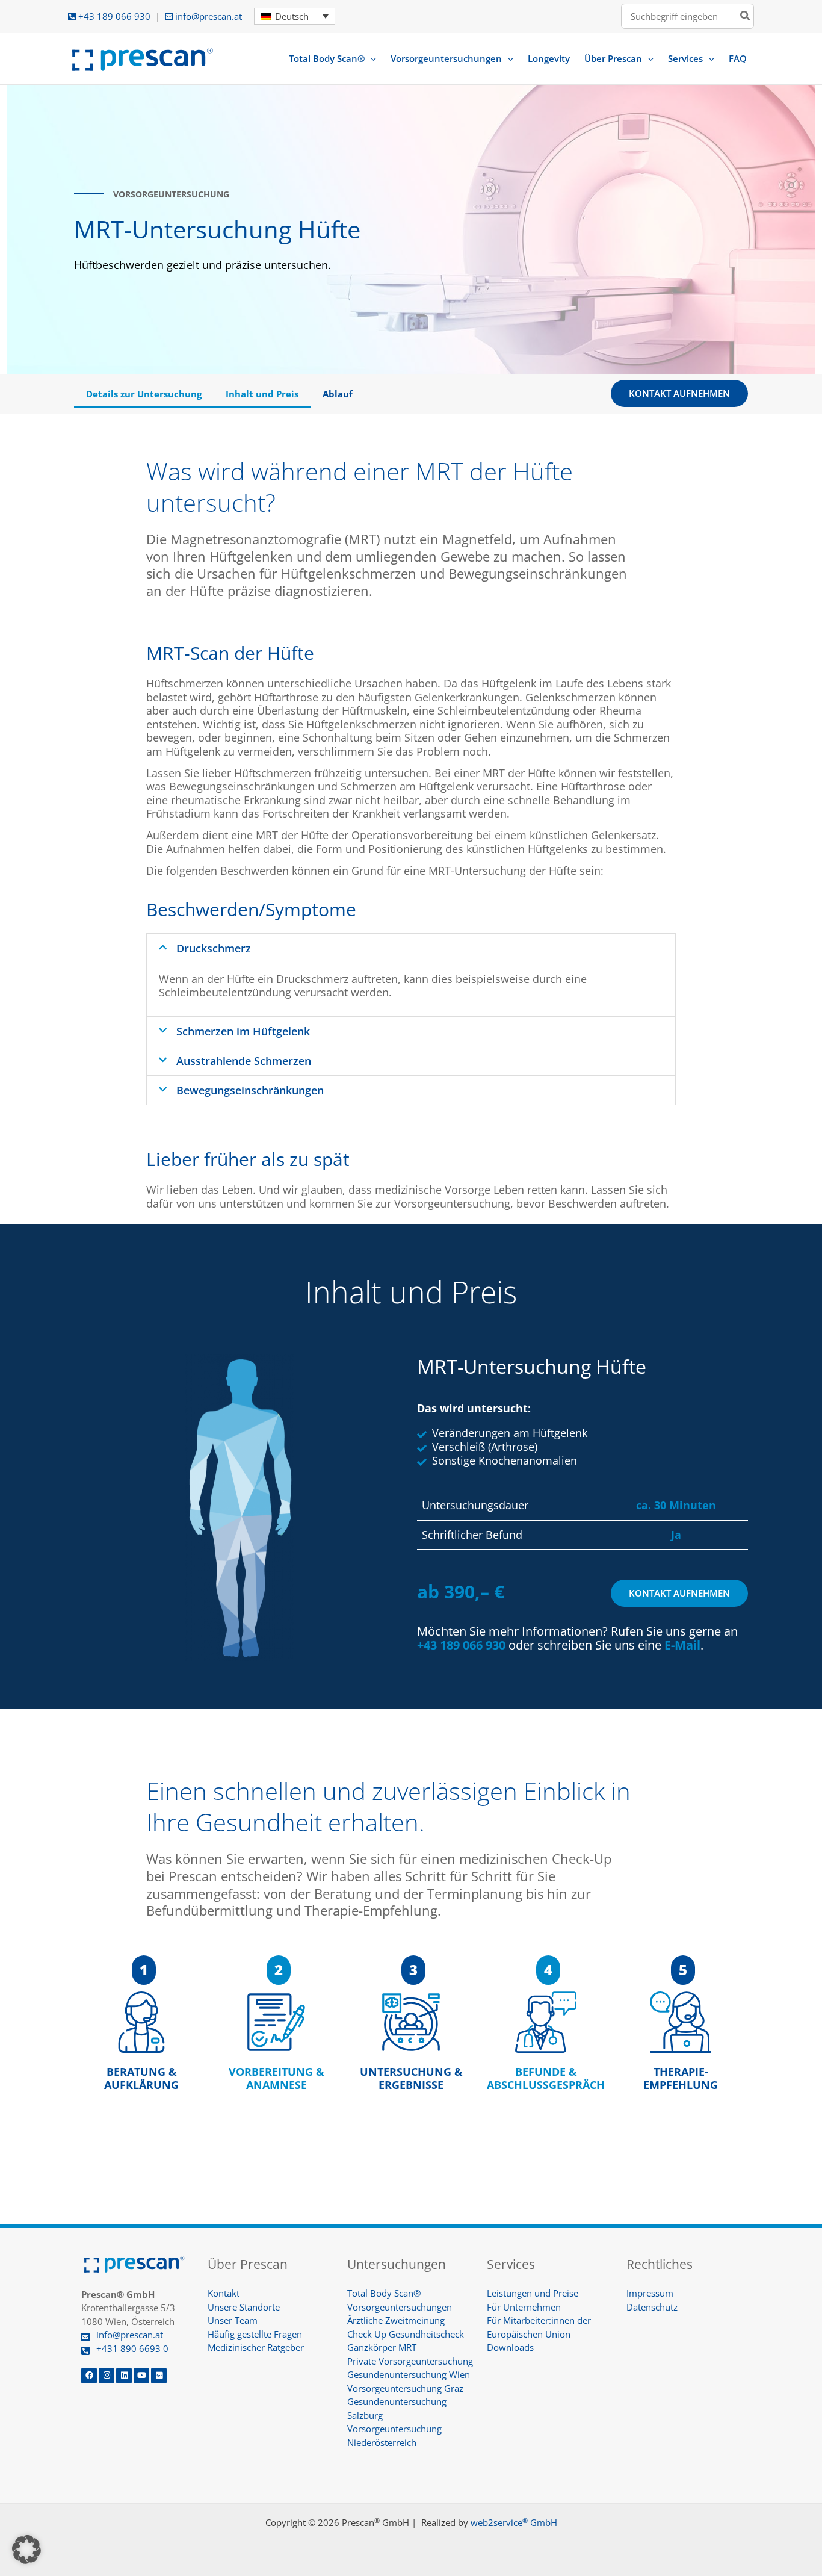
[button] (370, 58)
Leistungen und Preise (533, 2293)
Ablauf (338, 394)
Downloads (510, 2347)
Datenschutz (652, 2307)
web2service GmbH (514, 2522)
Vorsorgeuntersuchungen (400, 2307)
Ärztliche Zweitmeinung (396, 2320)
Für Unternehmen (524, 2307)
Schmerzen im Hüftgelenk (243, 1031)
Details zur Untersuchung (144, 394)
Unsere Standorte (244, 2307)
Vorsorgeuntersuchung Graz (405, 2388)
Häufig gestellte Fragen (255, 2334)
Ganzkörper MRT (382, 2347)
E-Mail (682, 1645)
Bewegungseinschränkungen (250, 1090)
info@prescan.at (207, 16)
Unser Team (233, 2320)
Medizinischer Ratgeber (256, 2347)
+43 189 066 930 (113, 16)
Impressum (650, 2293)
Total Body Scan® (384, 2293)
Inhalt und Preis (262, 394)
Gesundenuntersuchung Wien (409, 2374)
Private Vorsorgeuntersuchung (410, 2361)
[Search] (746, 17)
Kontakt (224, 2293)
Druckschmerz (214, 948)
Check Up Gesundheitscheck (406, 2334)
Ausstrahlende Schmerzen (244, 1061)
